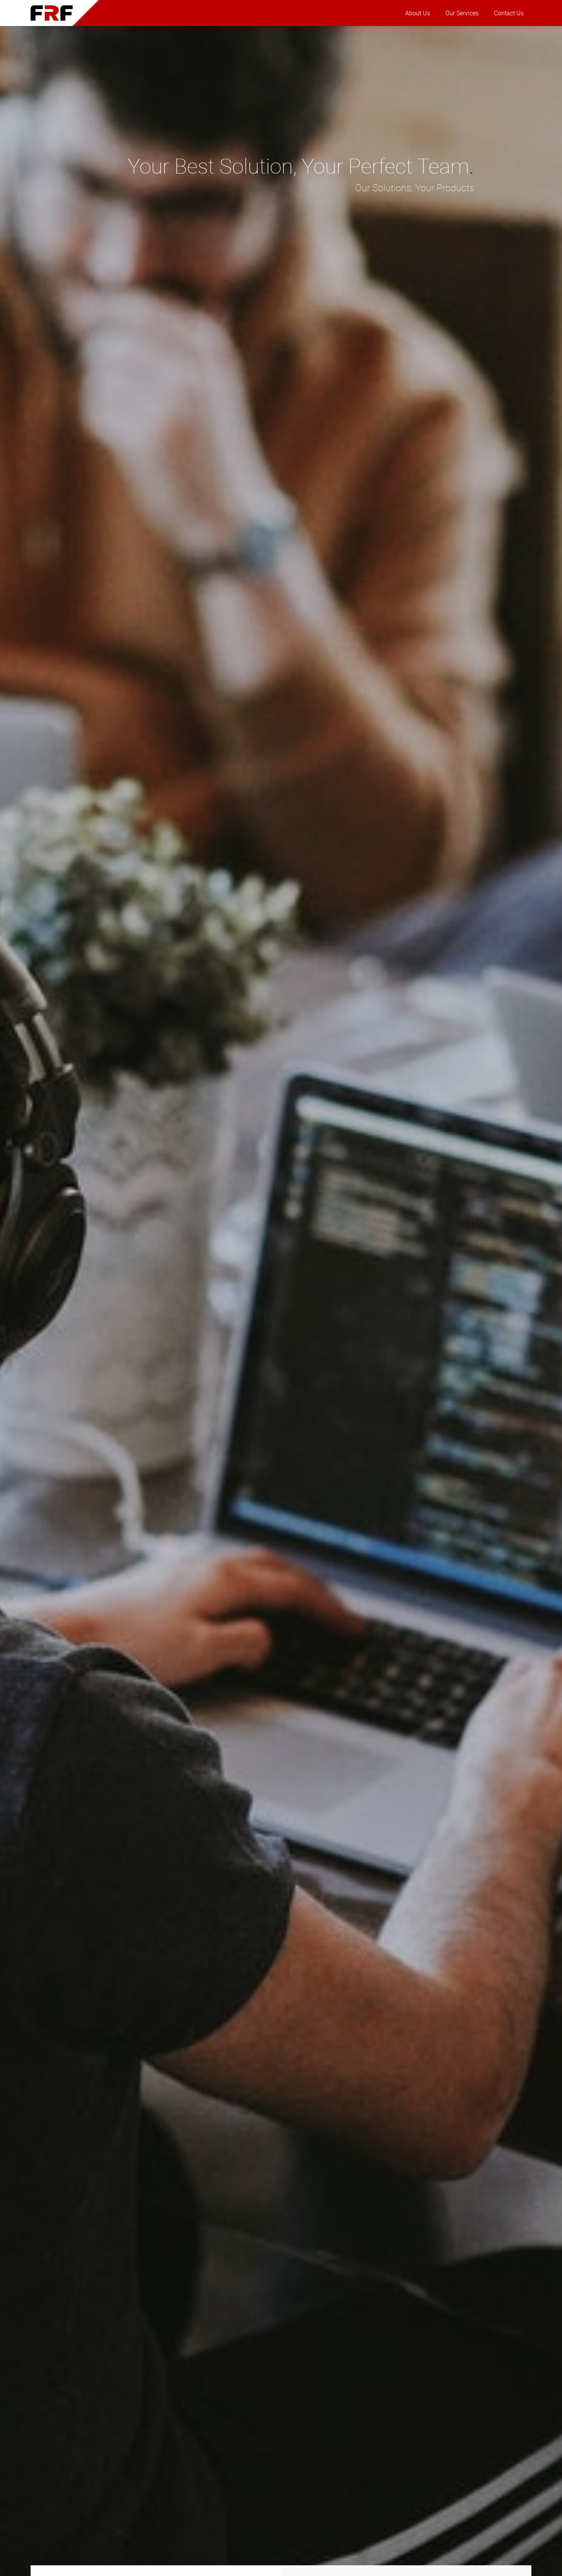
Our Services (462, 13)
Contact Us (509, 13)
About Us (418, 13)
